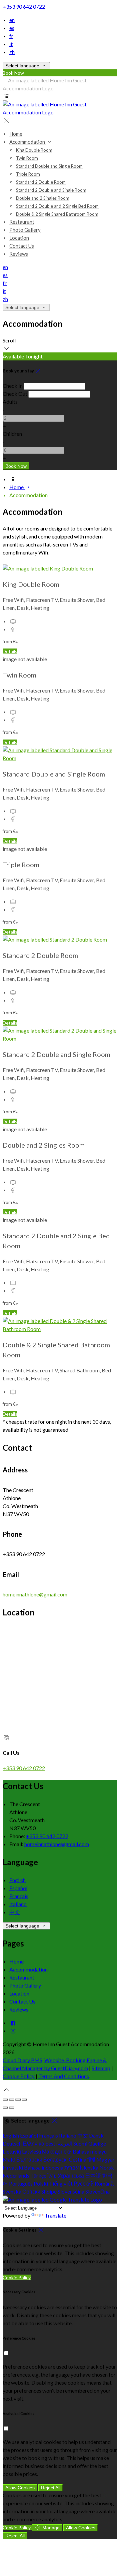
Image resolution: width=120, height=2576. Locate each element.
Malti (9, 2159)
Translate (55, 2215)
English (17, 1880)
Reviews (19, 254)
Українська (71, 2175)
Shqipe (49, 2191)
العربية (65, 2143)
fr (11, 36)
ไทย (52, 2175)
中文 (15, 1912)
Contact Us (22, 246)
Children (12, 434)
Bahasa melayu (90, 2151)
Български (29, 2159)
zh (12, 52)
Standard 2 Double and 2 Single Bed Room (57, 206)
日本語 (93, 2175)
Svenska (12, 2191)
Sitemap (101, 2068)
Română (104, 2183)
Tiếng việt (61, 2183)
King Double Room (34, 150)
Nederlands (16, 2175)
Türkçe (38, 2175)
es (12, 28)
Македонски (57, 2151)
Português (21, 2183)
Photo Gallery (25, 230)
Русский (84, 2183)
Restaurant (22, 222)
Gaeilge (97, 2143)
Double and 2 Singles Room (43, 198)
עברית (71, 2167)
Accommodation (28, 142)
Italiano (18, 1904)
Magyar (105, 2159)
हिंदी (91, 2159)
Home (16, 134)
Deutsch (12, 2143)
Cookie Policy (19, 2076)
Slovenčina (97, 2191)
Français (19, 1896)
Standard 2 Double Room (41, 182)
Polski (41, 2183)
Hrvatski (13, 2167)
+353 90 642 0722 (24, 7)
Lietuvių (12, 2151)
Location (19, 238)
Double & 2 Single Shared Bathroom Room (57, 214)
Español (18, 1888)
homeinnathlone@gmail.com (35, 1594)
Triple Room (28, 174)
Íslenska (89, 2167)
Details (10, 651)
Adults (10, 402)
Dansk (96, 2135)
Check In (13, 386)
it (11, 44)
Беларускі (55, 2159)
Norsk (107, 2167)
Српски (31, 2191)
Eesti (51, 2143)
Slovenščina (71, 2191)
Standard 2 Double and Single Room (51, 190)
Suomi (80, 2143)
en (12, 20)
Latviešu (31, 2151)
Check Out (15, 394)
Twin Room (27, 158)
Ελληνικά (33, 2143)
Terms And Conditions (64, 2076)
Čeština (77, 2159)
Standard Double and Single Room (49, 166)
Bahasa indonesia (44, 2167)
